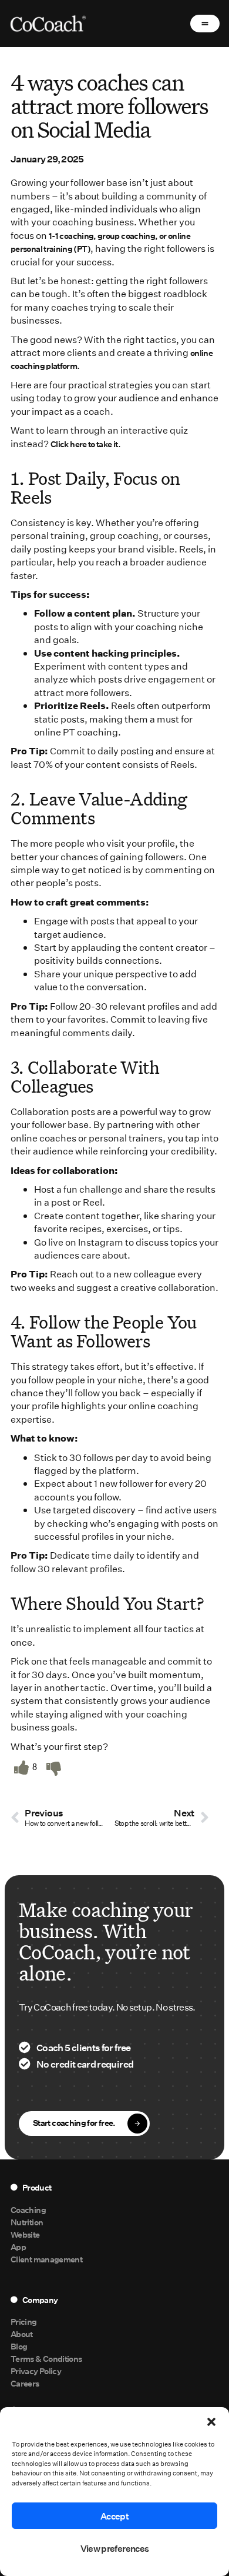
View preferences (115, 2548)
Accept (114, 2516)
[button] (211, 2422)
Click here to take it (84, 444)
